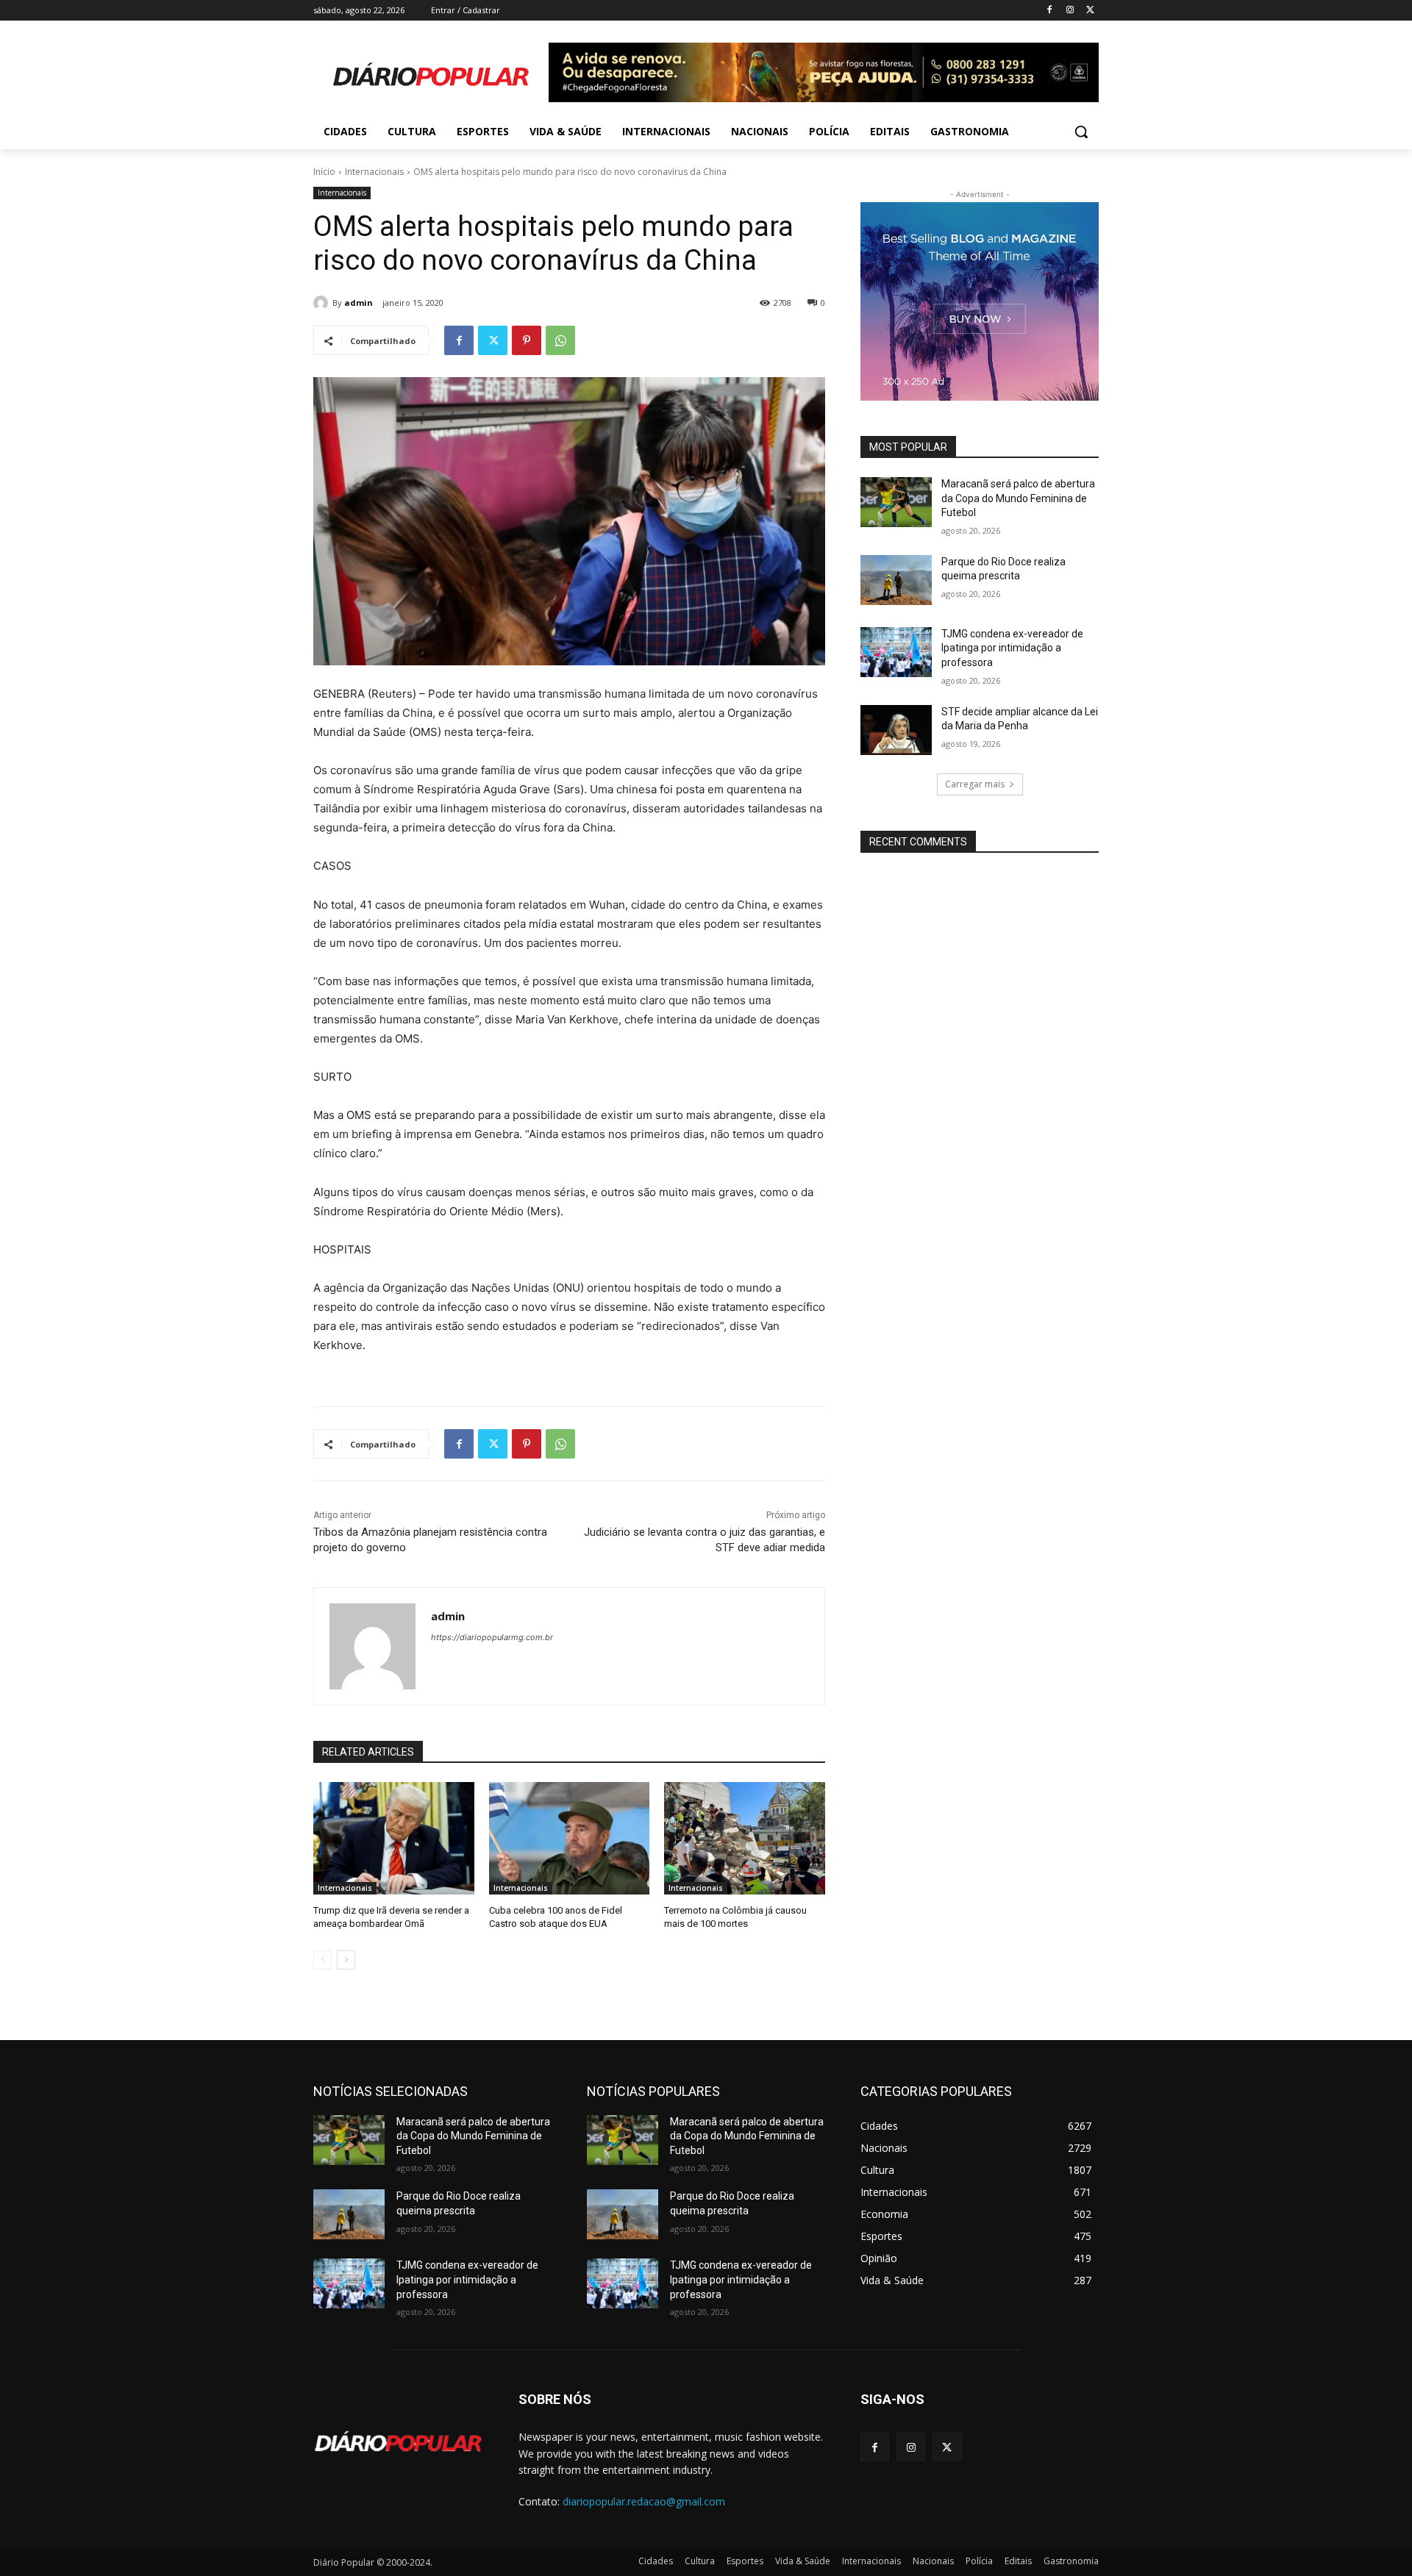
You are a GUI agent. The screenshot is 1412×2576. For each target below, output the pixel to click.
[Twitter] (1090, 11)
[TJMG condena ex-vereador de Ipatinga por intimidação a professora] (896, 652)
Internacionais (374, 172)
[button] (1081, 132)
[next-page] (346, 1960)
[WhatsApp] (560, 340)
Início (324, 172)
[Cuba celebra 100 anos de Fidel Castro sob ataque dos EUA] (570, 1838)
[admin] (323, 303)
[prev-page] (322, 1960)
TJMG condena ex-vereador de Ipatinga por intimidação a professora (1012, 648)
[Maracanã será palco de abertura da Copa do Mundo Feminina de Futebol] (896, 502)
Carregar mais (975, 784)
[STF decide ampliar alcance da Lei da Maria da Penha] (896, 730)
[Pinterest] (527, 340)
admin (359, 303)
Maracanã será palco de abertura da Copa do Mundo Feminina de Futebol (1018, 498)
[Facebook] (1050, 11)
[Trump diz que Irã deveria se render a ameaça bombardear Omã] (394, 1838)
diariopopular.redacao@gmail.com (644, 2501)
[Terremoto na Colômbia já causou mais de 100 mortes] (745, 1838)
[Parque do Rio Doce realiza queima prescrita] (896, 580)
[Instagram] (1070, 11)
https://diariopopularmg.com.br (492, 1637)
